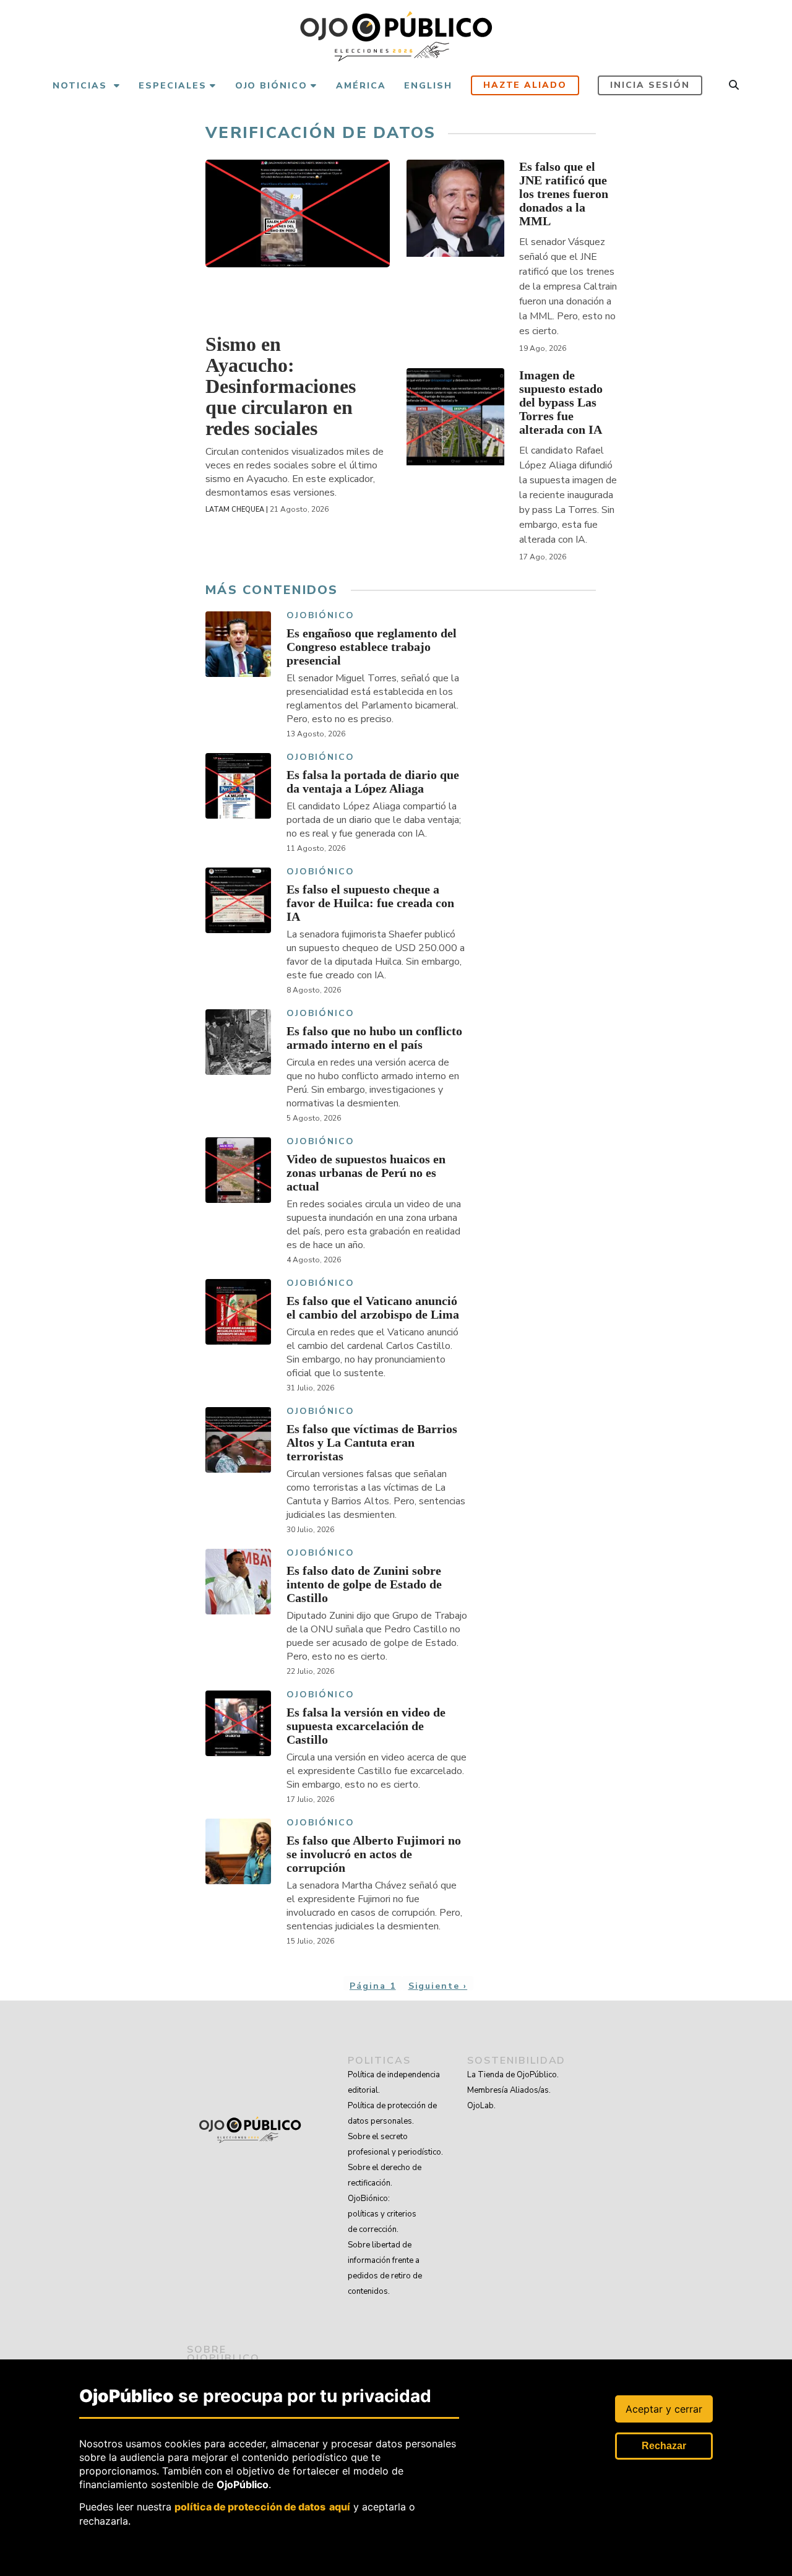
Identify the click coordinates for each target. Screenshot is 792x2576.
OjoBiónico (321, 616)
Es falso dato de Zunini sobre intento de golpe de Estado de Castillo (364, 1584)
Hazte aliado (525, 85)
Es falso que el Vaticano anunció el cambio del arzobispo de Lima (373, 1307)
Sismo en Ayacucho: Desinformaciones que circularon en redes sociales (281, 386)
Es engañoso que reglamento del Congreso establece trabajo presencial (372, 647)
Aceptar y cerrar (664, 2409)
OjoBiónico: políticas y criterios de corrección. (382, 2214)
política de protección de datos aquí (262, 2507)
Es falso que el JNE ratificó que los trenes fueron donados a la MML (564, 194)
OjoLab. (481, 2106)
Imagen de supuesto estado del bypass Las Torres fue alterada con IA (561, 402)
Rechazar (664, 2446)
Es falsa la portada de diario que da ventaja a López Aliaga (373, 782)
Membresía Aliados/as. (509, 2090)
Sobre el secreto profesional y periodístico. (395, 2144)
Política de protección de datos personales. (392, 2113)
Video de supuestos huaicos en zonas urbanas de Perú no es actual (366, 1173)
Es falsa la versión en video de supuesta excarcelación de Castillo (366, 1726)
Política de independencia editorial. (394, 2083)
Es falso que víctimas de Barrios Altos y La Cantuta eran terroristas (372, 1442)
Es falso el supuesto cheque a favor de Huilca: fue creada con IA (370, 903)
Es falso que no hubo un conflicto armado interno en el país (374, 1038)
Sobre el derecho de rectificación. (385, 2175)
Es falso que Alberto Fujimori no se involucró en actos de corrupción (374, 1854)
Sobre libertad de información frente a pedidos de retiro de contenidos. (385, 2268)
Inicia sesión (650, 85)
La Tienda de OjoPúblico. (513, 2075)
